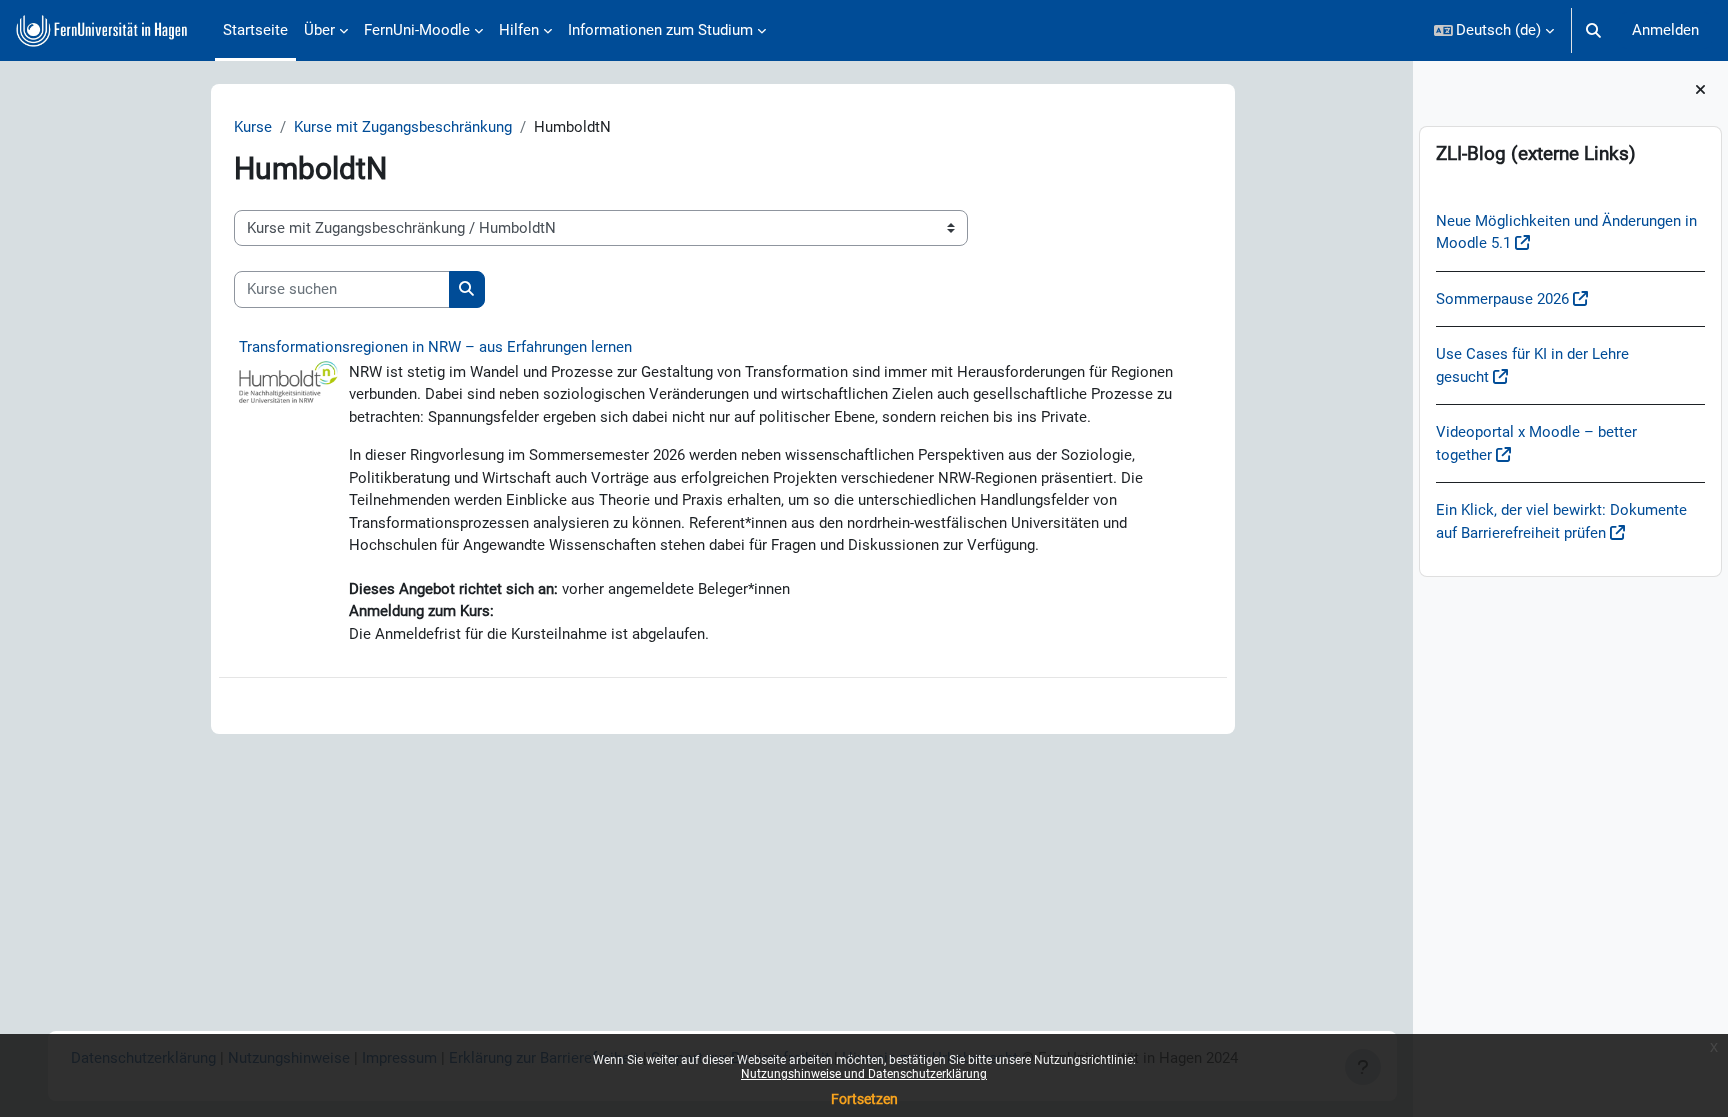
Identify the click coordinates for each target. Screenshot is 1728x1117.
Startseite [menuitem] (255, 30)
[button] (1494, 30)
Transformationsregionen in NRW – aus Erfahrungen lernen (435, 347)
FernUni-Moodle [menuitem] (417, 30)
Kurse (253, 127)
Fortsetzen (864, 1099)
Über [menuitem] (319, 30)
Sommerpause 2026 (1502, 299)
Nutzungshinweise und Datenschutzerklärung (864, 1074)
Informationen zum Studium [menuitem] (660, 30)
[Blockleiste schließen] (1700, 90)
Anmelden (1665, 30)
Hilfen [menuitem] (519, 30)
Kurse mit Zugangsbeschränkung (403, 127)
